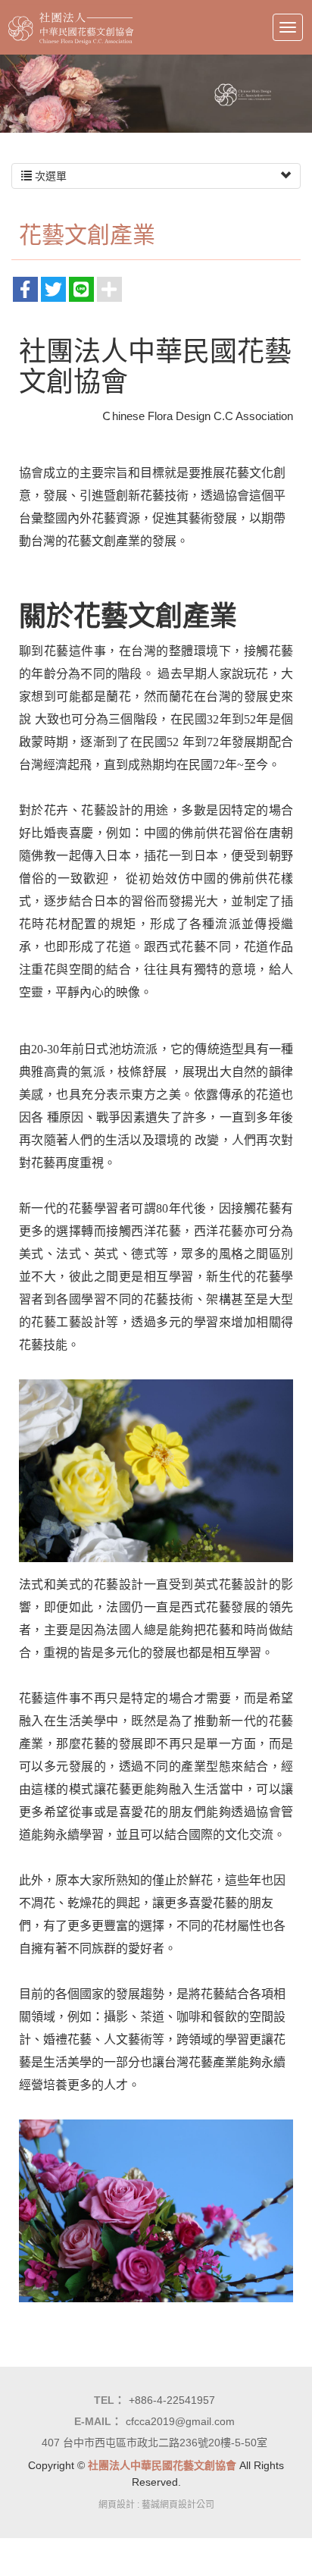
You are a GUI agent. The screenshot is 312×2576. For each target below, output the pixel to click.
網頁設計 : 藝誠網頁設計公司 (156, 2505)
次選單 (49, 176)
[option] (156, 94)
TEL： (109, 2400)
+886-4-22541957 (172, 2400)
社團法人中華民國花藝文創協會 (71, 27)
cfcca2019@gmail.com (180, 2421)
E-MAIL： (98, 2421)
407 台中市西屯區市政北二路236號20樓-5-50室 (154, 2443)
